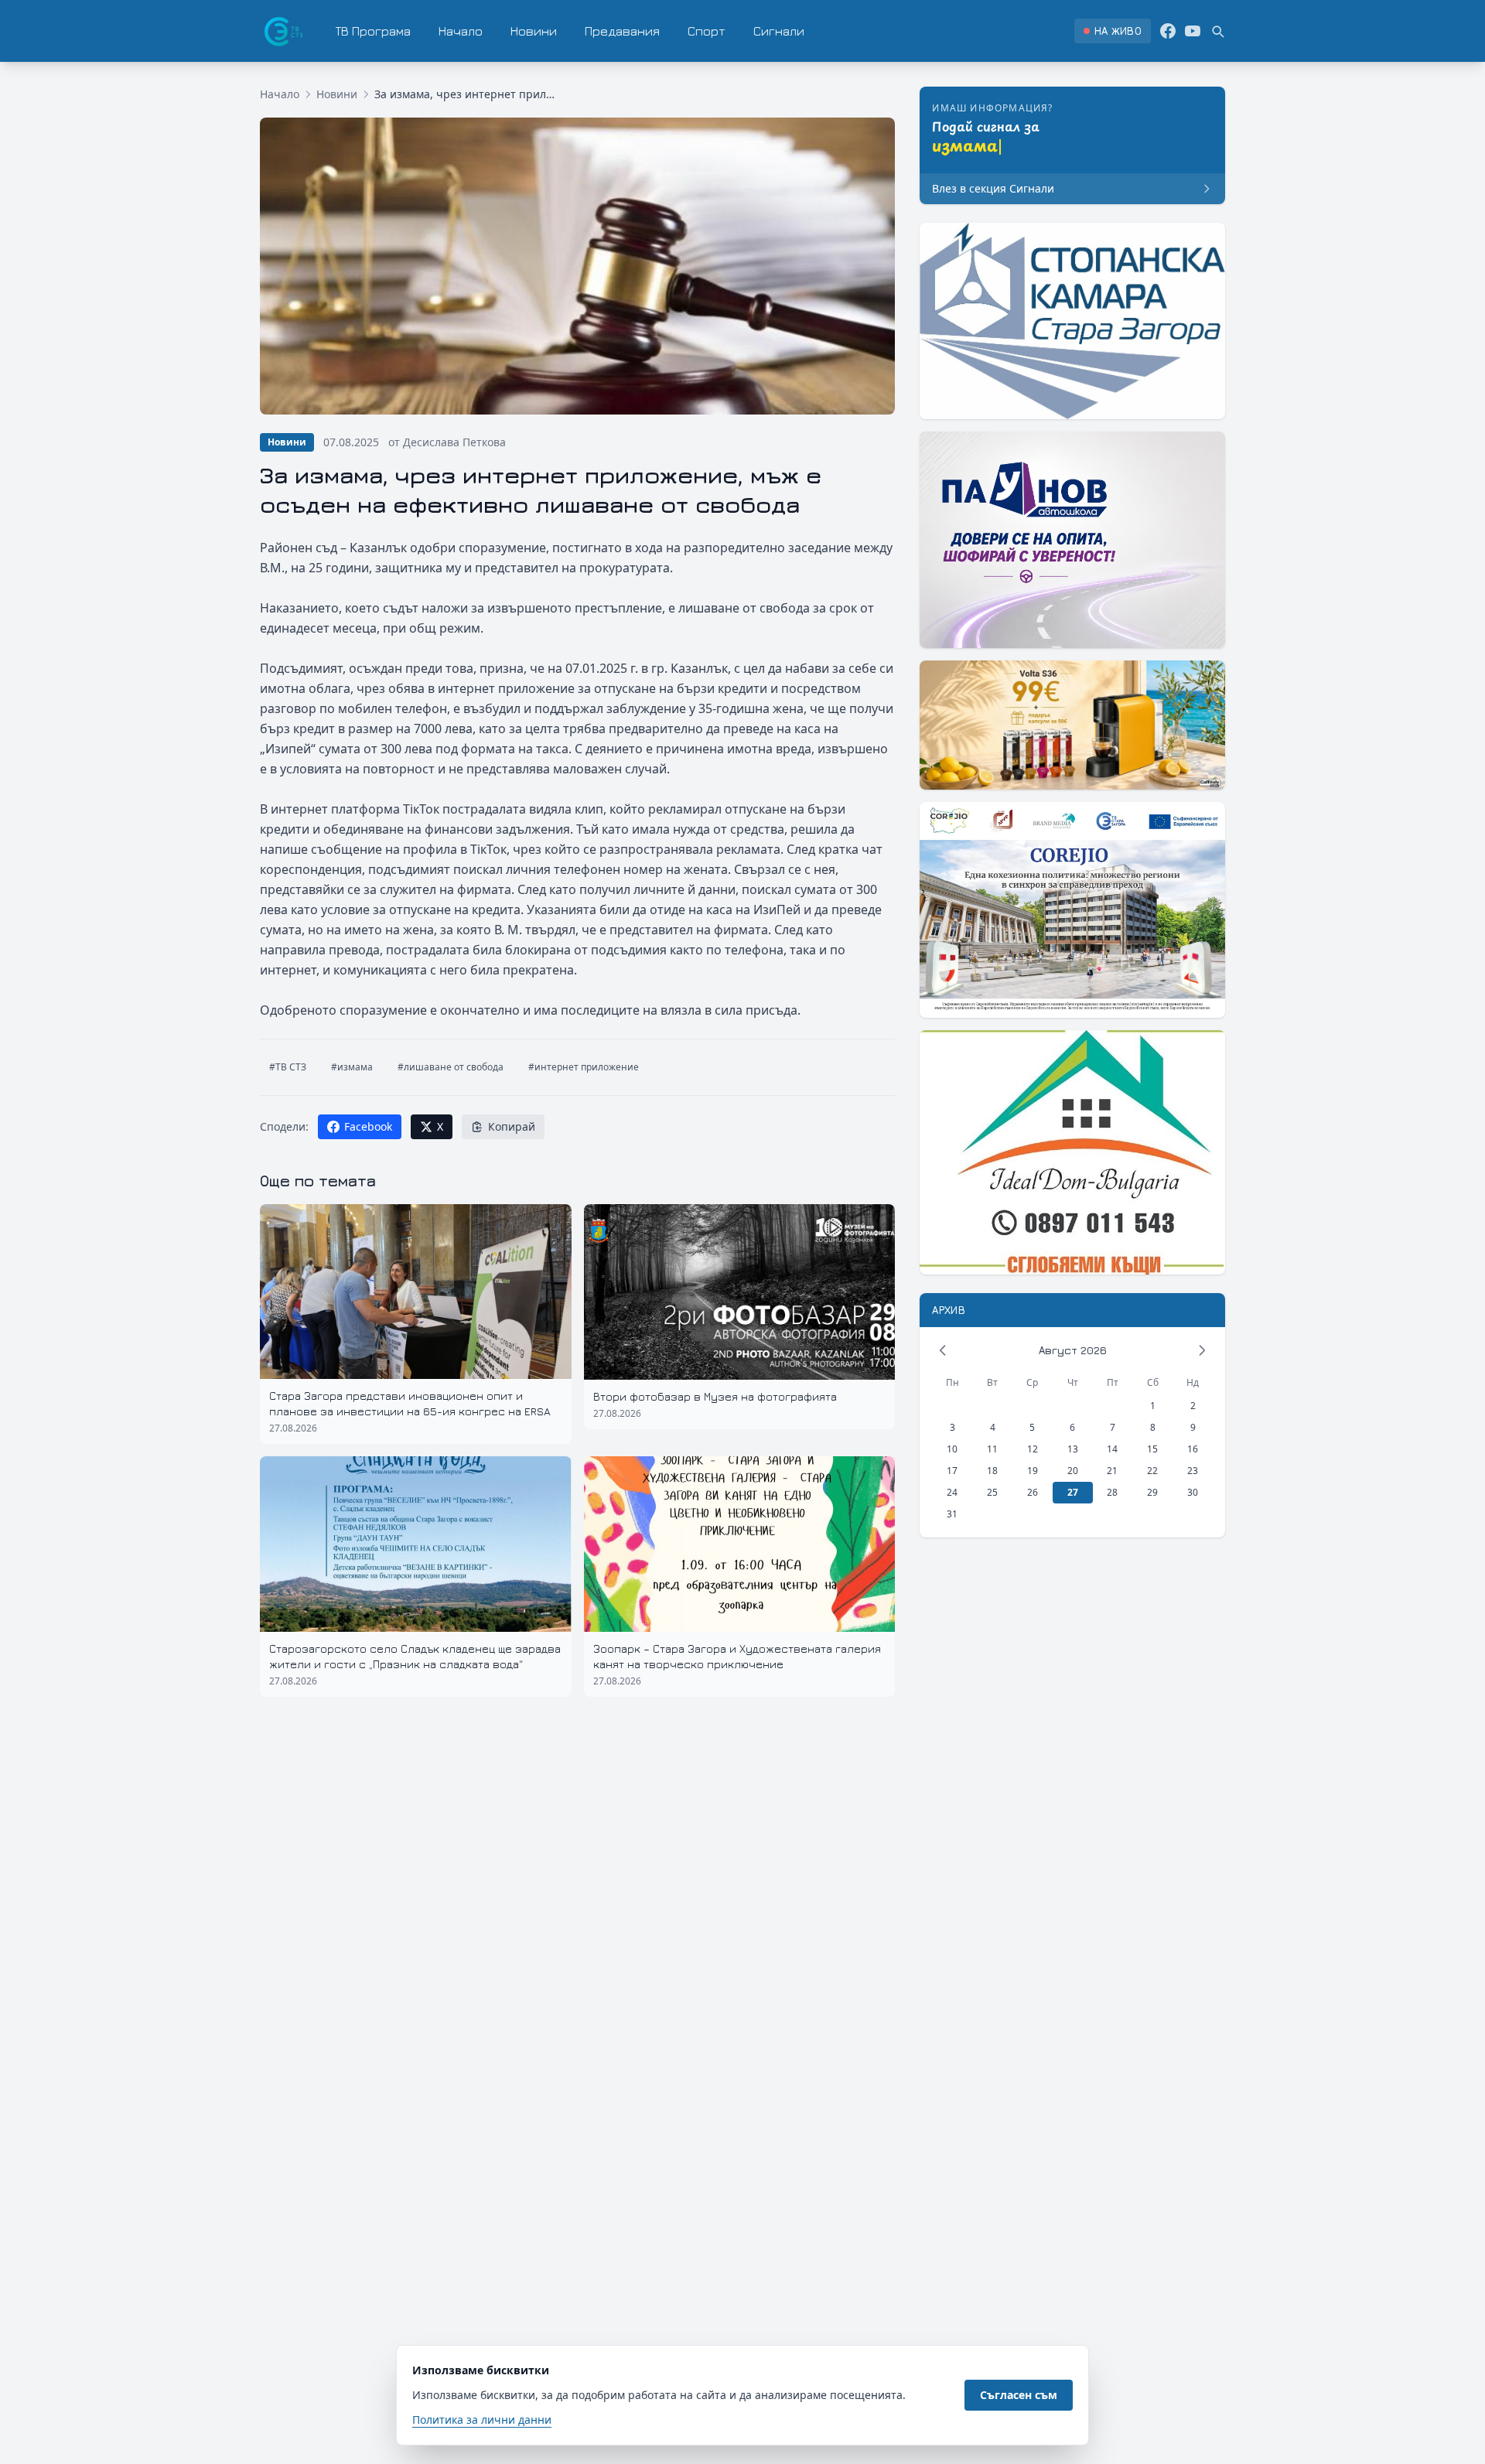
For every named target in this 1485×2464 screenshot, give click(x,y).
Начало (461, 31)
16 (1193, 1449)
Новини (534, 31)
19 (1033, 1471)
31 (952, 1514)
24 (952, 1492)
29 (1152, 1492)
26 (1033, 1492)
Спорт (707, 31)
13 (1073, 1449)
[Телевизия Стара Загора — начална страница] (282, 31)
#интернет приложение (584, 1067)
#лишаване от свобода (451, 1067)
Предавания (622, 31)
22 (1152, 1471)
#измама (352, 1067)
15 (1152, 1449)
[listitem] (1113, 31)
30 (1193, 1492)
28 (1112, 1492)
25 (992, 1492)
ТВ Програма (373, 31)
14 (1112, 1449)
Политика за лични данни (482, 2420)
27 (1073, 1492)
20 (1073, 1471)
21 (1112, 1471)
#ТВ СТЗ (288, 1067)
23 (1193, 1471)
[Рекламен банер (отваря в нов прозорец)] (1072, 321)
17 (952, 1471)
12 (1033, 1449)
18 (992, 1471)
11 (992, 1449)
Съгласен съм (1019, 2395)
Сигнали (779, 31)
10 (952, 1449)
